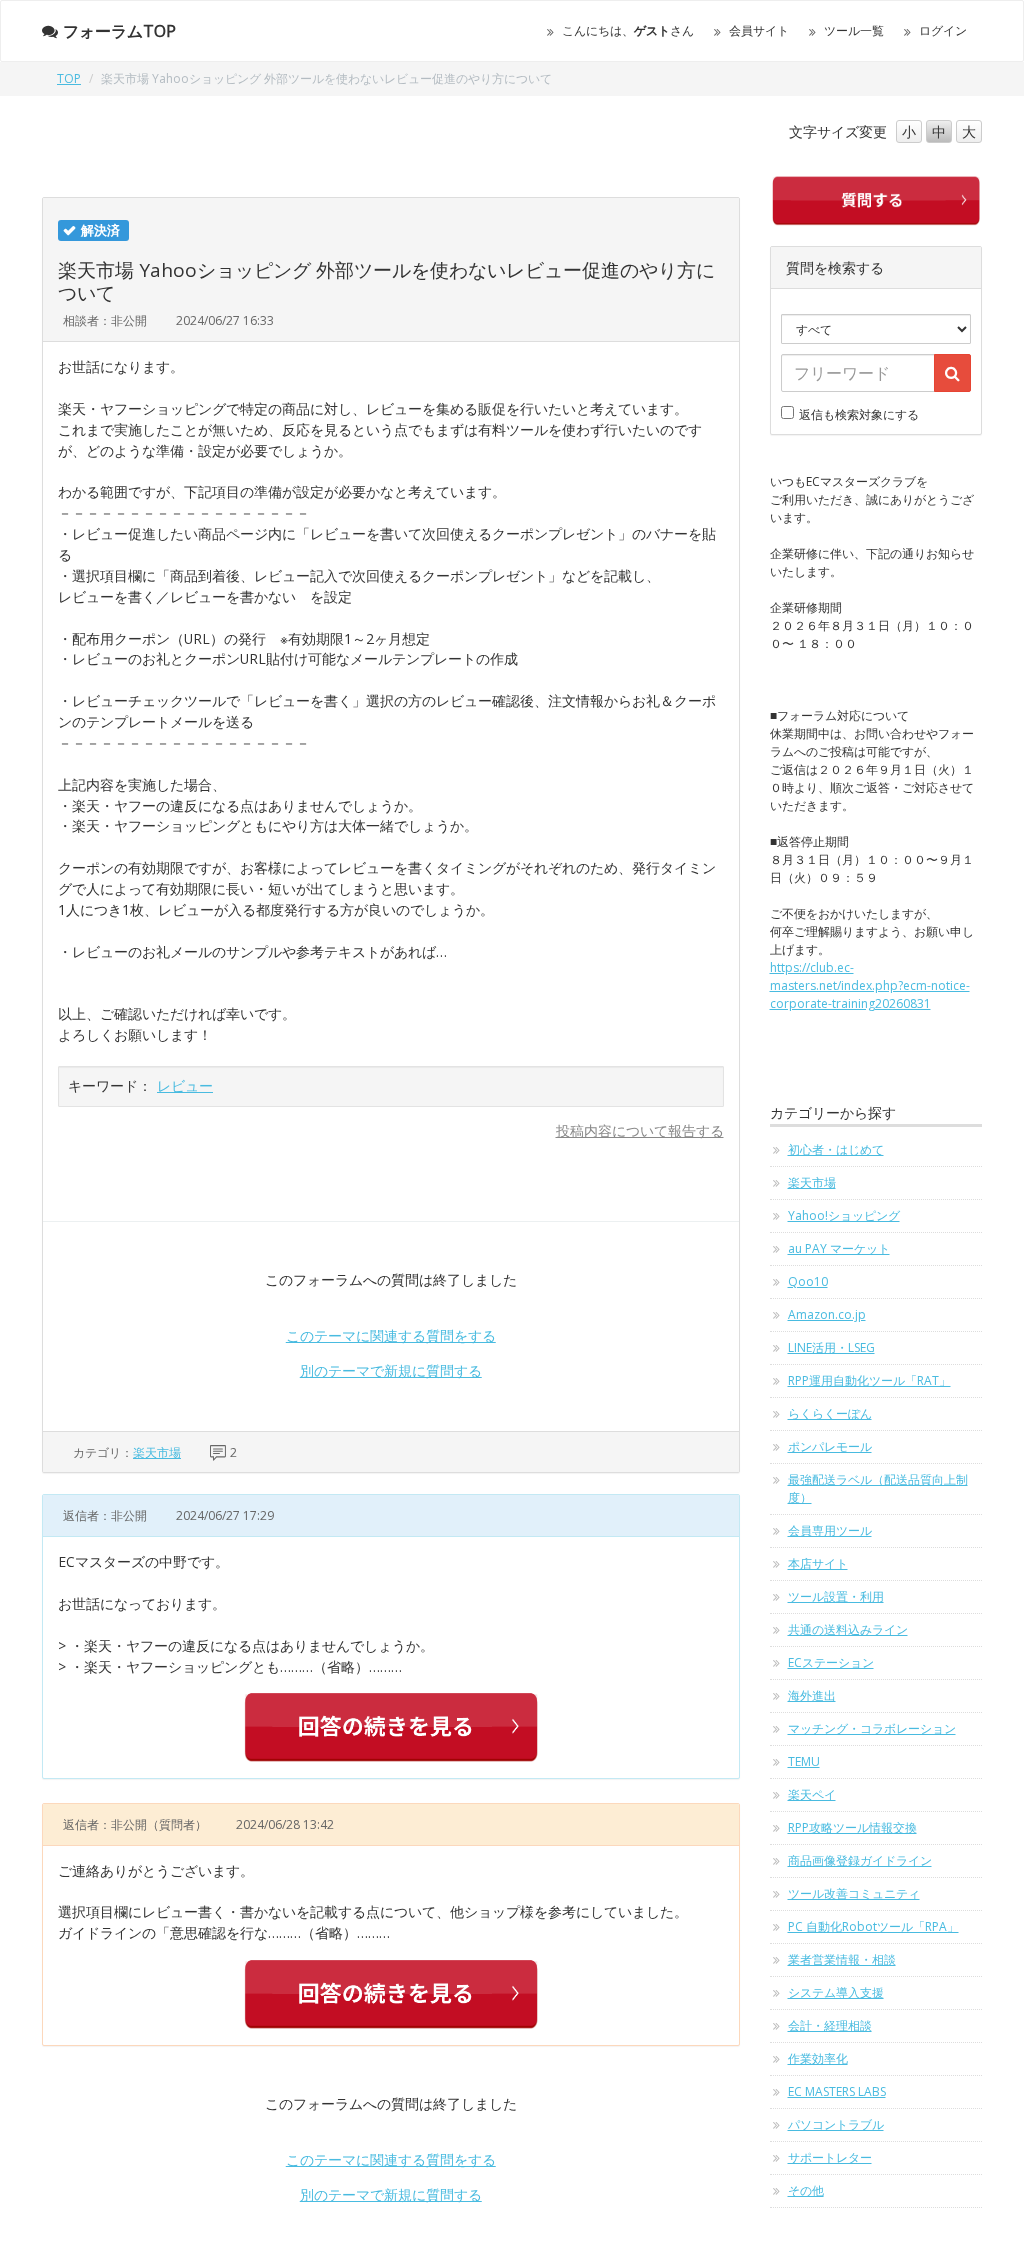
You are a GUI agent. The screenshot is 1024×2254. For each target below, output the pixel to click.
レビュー (185, 1085)
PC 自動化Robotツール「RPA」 (873, 1926)
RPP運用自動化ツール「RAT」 (869, 1380)
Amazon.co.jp (827, 1314)
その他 (806, 2190)
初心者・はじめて (836, 1149)
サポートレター (830, 2157)
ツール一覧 (854, 30)
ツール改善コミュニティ (854, 1893)
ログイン (943, 30)
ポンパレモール (830, 1446)
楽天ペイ (812, 1794)
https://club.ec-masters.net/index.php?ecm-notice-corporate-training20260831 (870, 985)
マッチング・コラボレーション (872, 1728)
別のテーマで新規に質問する (391, 1370)
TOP (69, 78)
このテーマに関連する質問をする (391, 1335)
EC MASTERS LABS (837, 2091)
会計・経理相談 (830, 2025)
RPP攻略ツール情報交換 (852, 1827)
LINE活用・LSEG (831, 1347)
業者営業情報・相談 (842, 1959)
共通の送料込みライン (848, 1629)
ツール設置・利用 (836, 1596)
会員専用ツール (830, 1530)
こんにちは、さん (628, 30)
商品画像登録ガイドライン (860, 1860)
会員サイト (759, 30)
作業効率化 (818, 2058)
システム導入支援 (836, 1992)
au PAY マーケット (839, 1248)
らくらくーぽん (830, 1413)
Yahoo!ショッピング (844, 1215)
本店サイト (818, 1563)
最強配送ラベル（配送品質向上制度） (878, 1488)
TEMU (804, 1761)
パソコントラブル (836, 2124)
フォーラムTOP (119, 31)
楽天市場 (157, 1452)
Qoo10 (808, 1281)
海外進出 (812, 1695)
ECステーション (831, 1662)
